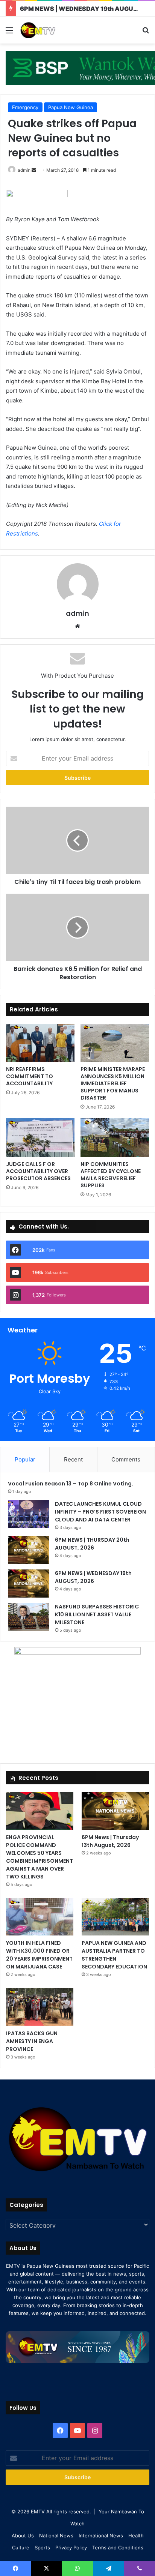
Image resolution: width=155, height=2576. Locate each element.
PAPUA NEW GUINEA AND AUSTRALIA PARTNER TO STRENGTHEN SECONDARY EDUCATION (114, 1955)
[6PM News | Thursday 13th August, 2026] (115, 1811)
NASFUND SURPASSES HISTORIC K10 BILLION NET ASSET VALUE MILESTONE (97, 1614)
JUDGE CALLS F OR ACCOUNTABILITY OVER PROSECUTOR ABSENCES (38, 1171)
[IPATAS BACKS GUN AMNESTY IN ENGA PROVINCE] (40, 2007)
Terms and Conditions (118, 2547)
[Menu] (9, 33)
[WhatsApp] (77, 2568)
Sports (42, 2547)
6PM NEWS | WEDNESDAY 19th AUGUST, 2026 (93, 1577)
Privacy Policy (71, 2547)
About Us (23, 2535)
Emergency (25, 107)
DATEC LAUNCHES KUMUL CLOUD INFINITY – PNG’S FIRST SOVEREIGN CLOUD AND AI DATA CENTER (100, 1512)
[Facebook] (60, 2430)
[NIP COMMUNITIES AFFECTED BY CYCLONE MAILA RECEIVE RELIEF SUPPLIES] (115, 1137)
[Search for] (146, 33)
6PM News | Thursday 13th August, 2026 (110, 1841)
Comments (126, 1459)
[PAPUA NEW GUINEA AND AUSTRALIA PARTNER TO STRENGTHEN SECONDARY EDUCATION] (115, 1917)
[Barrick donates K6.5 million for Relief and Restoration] (77, 927)
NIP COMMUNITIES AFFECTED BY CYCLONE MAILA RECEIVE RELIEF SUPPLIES (111, 1175)
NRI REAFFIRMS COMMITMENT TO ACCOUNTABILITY (30, 1076)
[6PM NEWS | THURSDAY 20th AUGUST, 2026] (29, 1550)
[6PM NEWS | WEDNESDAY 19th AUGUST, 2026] (29, 1584)
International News (101, 2535)
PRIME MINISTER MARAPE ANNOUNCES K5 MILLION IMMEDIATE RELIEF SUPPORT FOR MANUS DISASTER (113, 1083)
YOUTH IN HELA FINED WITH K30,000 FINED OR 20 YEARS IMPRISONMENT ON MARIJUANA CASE (39, 1955)
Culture (21, 2547)
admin (24, 170)
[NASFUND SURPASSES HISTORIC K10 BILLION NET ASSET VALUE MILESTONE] (29, 1617)
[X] (46, 2568)
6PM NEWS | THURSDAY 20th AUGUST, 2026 (92, 1544)
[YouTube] (77, 2430)
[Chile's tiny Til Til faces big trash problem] (77, 840)
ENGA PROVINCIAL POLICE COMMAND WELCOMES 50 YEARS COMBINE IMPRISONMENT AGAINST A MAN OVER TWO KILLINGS (40, 1857)
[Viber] (140, 2568)
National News (56, 2535)
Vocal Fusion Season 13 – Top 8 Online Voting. (71, 1484)
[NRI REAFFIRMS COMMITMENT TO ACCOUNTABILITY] (40, 1043)
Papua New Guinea (71, 107)
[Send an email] (34, 170)
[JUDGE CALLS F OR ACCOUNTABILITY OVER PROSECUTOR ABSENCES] (40, 1137)
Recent (73, 1459)
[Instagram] (95, 2430)
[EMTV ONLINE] (49, 30)
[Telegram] (108, 2568)
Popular (25, 1459)
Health (136, 2535)
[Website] (77, 626)
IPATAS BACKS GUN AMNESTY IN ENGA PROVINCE (32, 2041)
